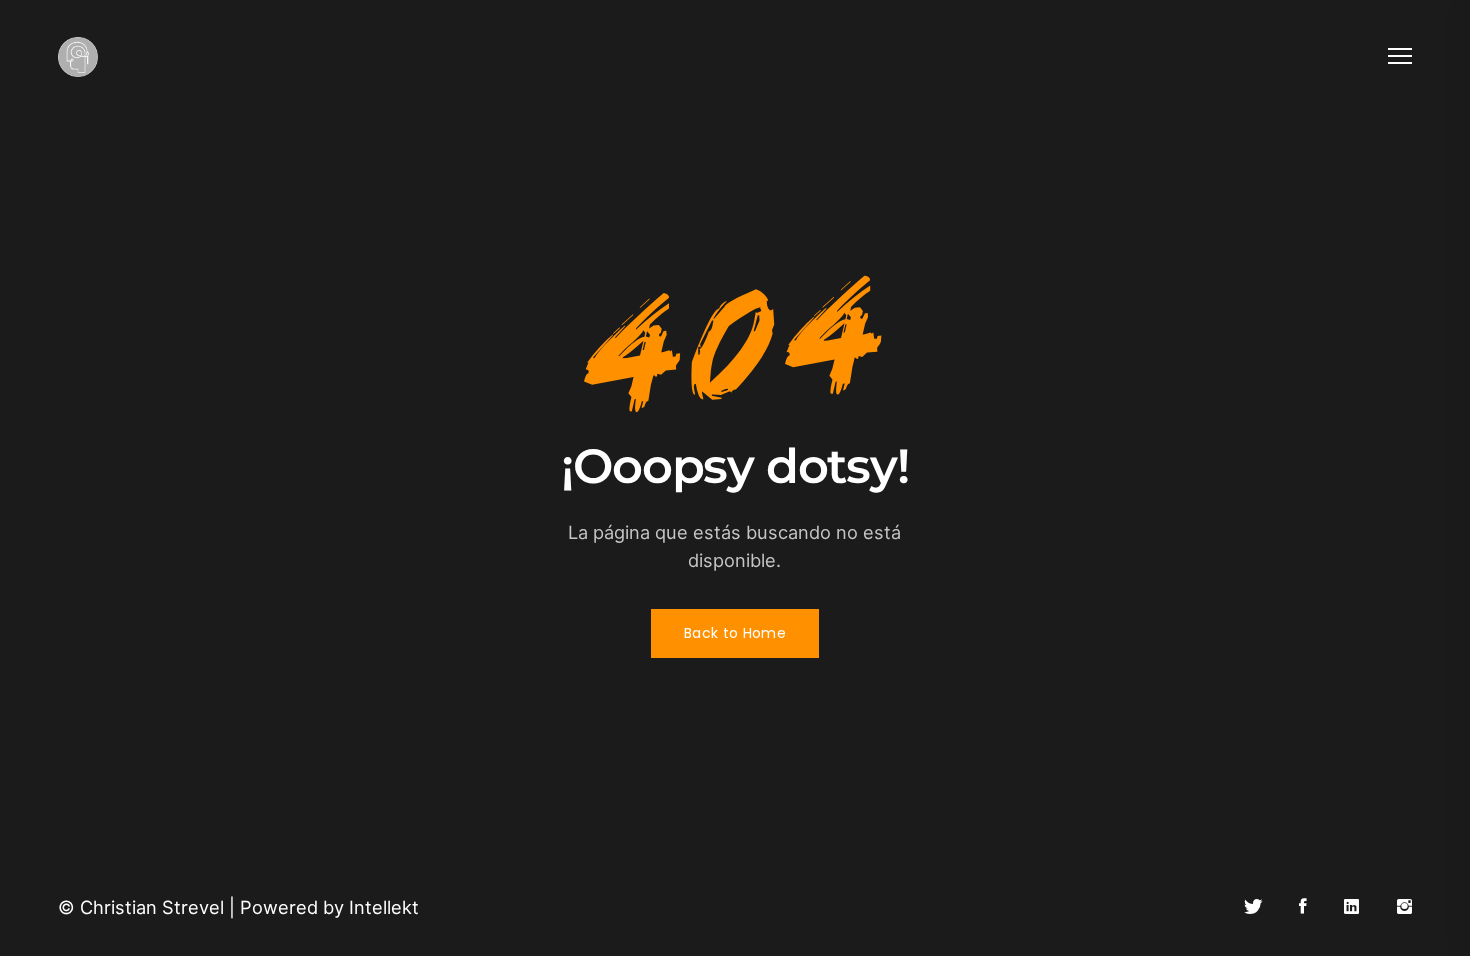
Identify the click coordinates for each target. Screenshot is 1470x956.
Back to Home (735, 633)
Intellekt (384, 907)
